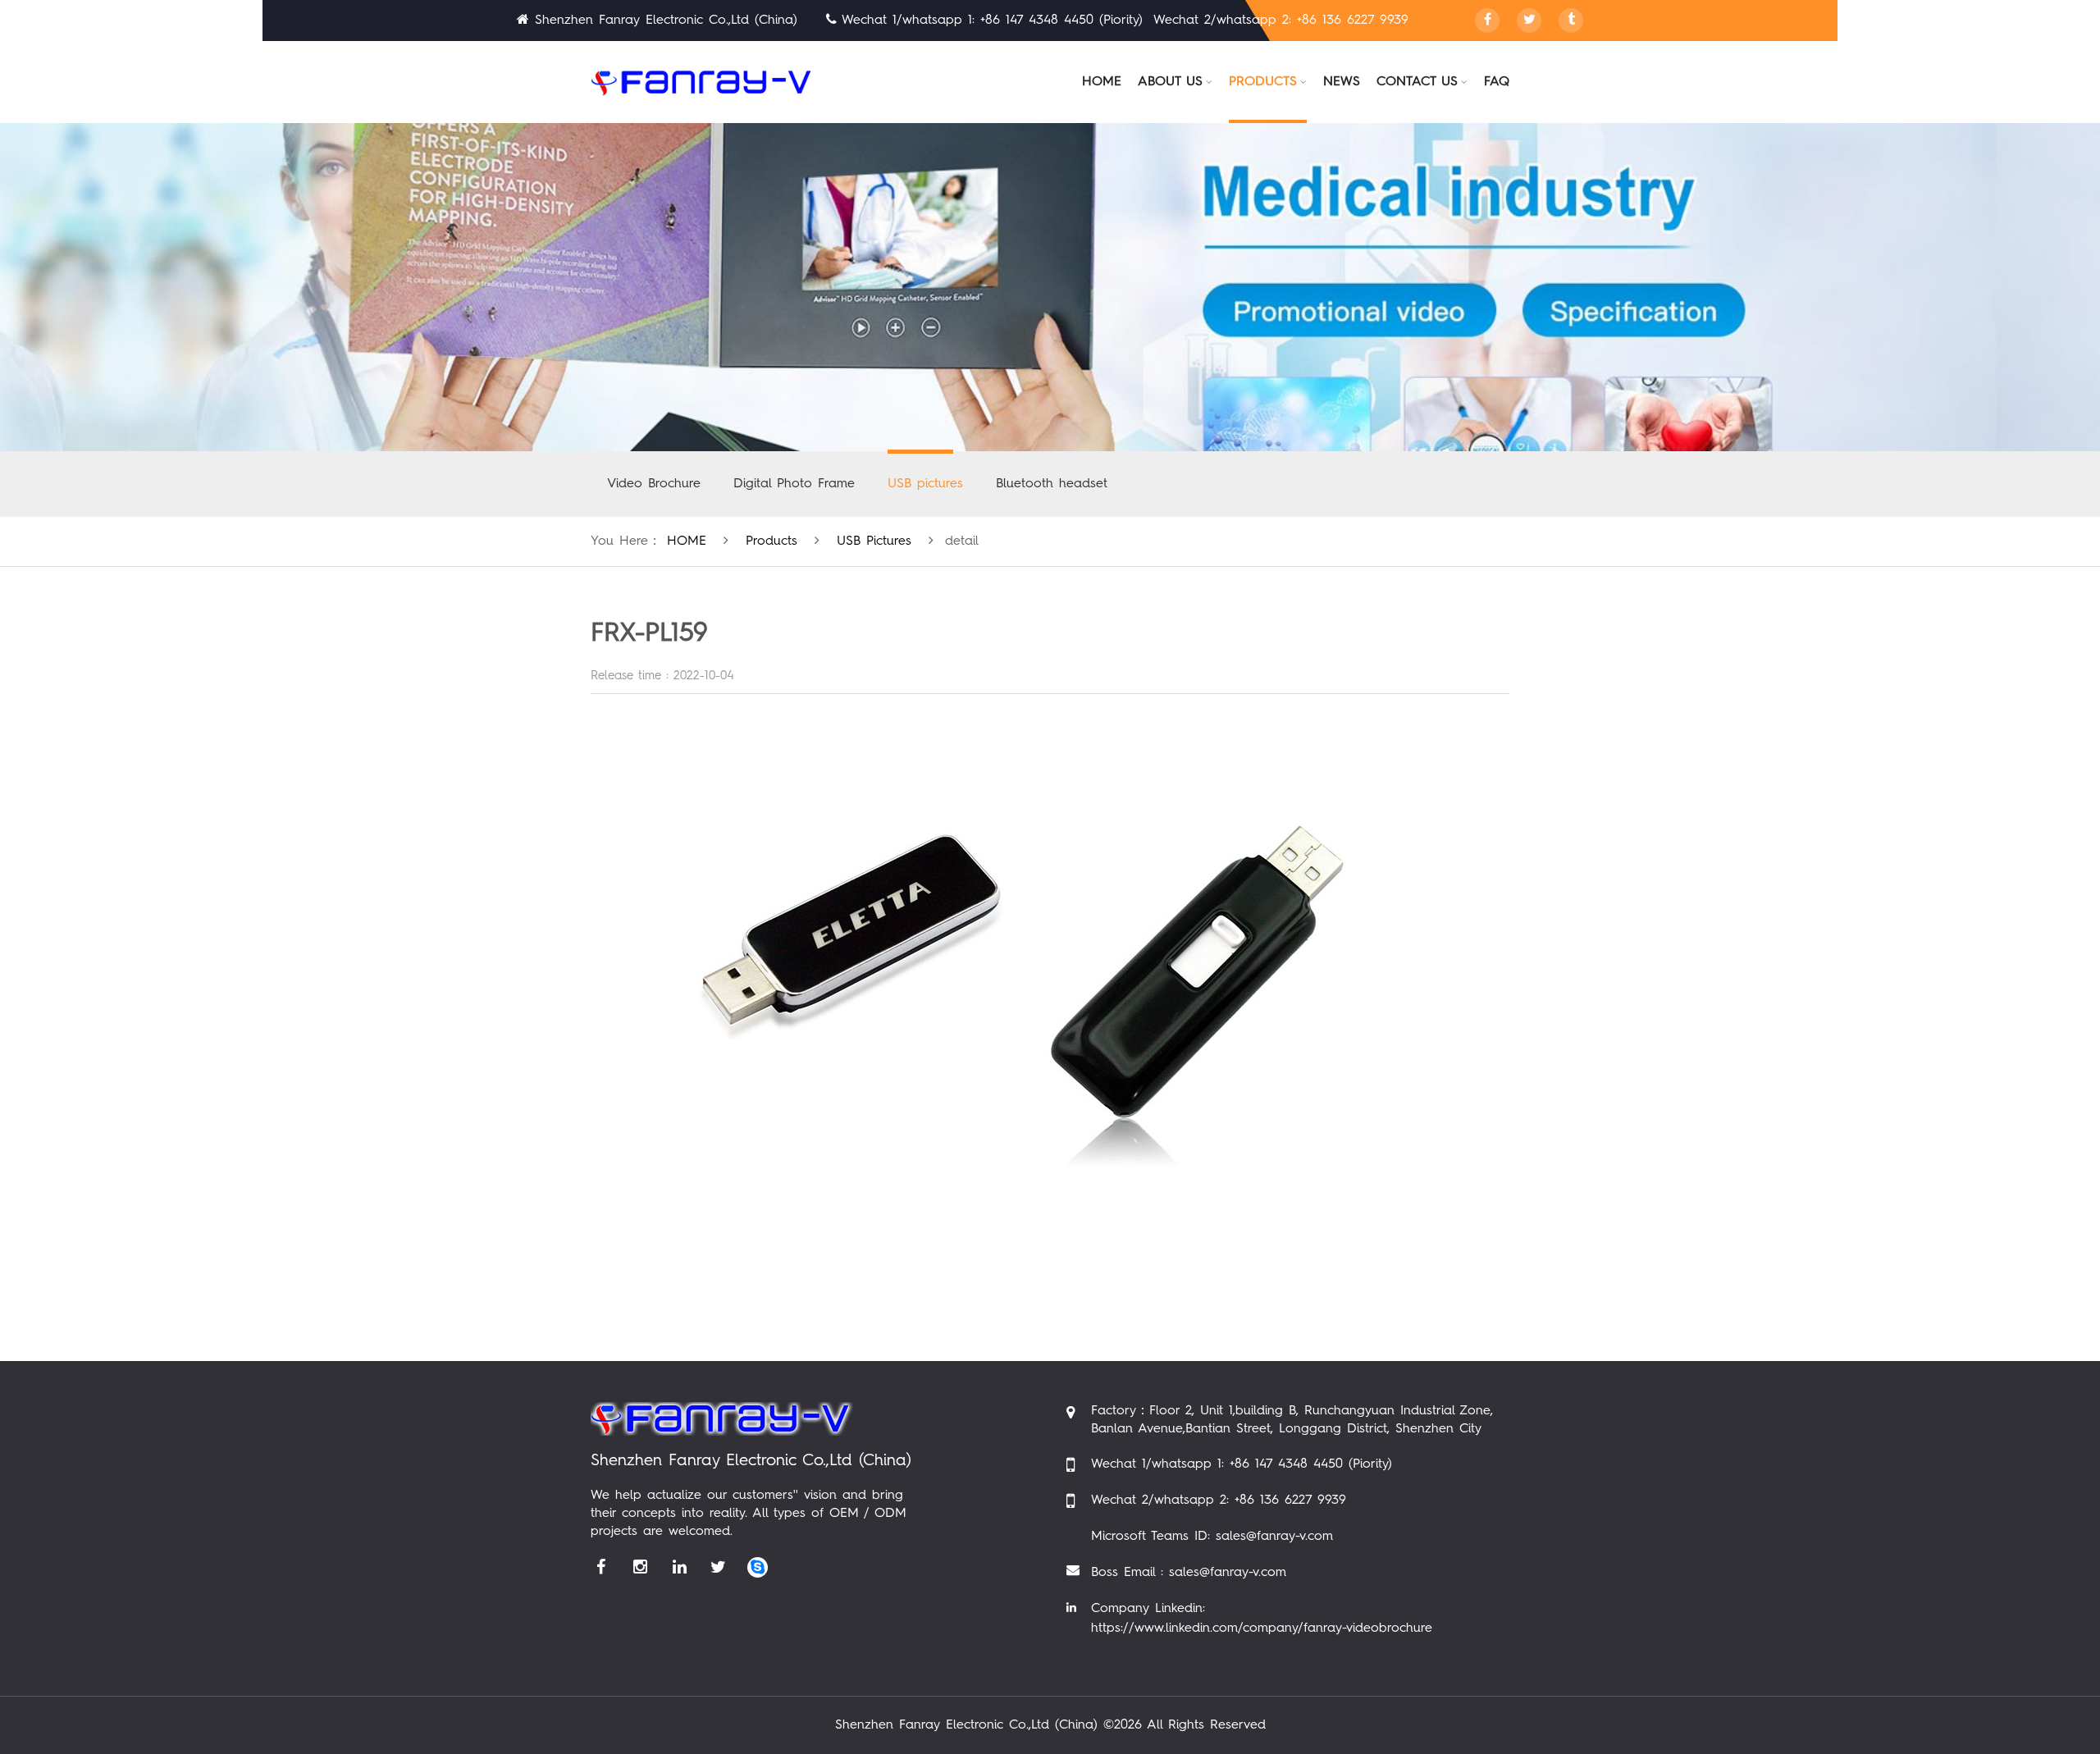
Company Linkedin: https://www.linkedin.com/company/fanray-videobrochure (1262, 1619)
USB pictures (925, 484)
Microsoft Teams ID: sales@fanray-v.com (1212, 1537)
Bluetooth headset (1052, 484)
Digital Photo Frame (794, 484)
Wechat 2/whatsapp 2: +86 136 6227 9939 (1219, 1500)
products (772, 541)
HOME (687, 541)
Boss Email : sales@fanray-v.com (1189, 1573)
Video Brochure (654, 484)
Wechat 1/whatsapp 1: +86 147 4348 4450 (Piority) (1242, 1464)
